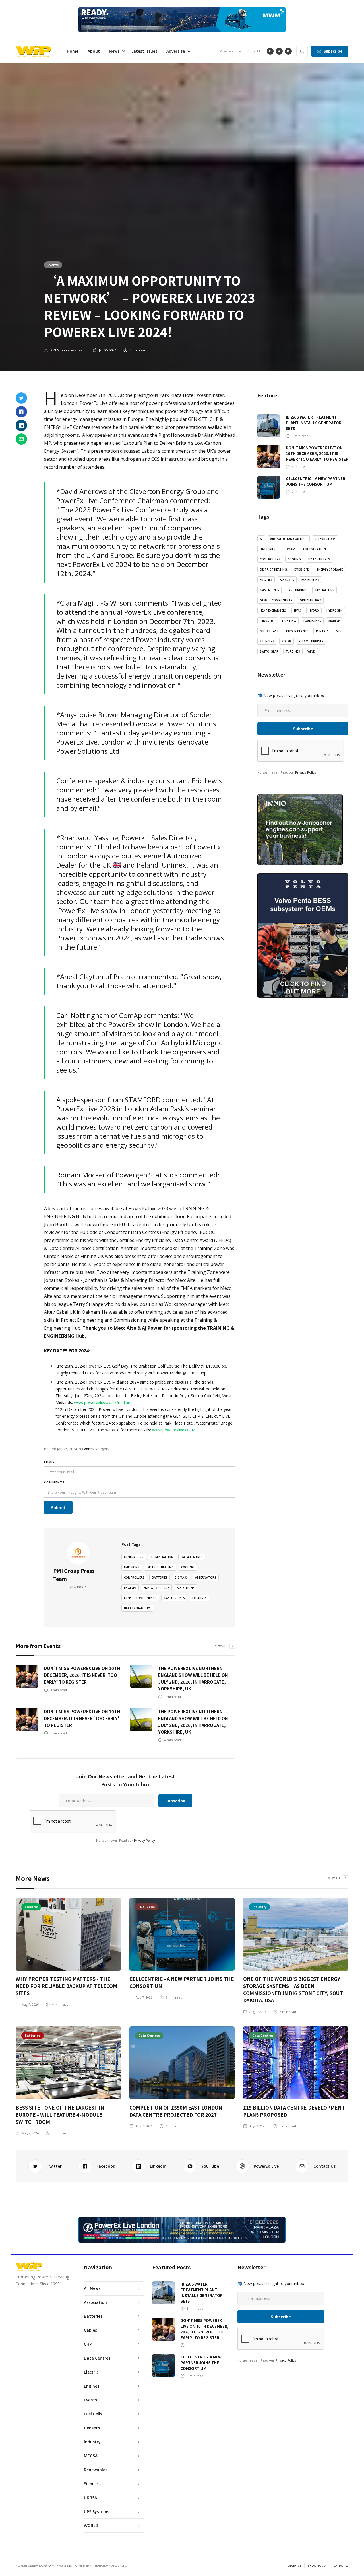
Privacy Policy (230, 51)
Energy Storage (156, 1588)
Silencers (267, 641)
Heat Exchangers (137, 1608)
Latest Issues (144, 51)
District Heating (160, 1567)
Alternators (206, 1577)
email (49, 1462)
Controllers (134, 1577)
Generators (134, 1557)
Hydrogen (335, 610)
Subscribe (333, 51)
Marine (334, 621)
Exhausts (199, 1598)
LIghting (289, 621)
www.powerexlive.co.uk (173, 1430)
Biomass (181, 1577)
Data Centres (192, 1557)
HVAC (298, 610)
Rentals (322, 631)
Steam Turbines (311, 641)
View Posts (78, 1587)
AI (261, 539)
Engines (130, 1588)
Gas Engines (269, 590)
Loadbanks (312, 621)
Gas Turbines (174, 1598)
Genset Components (140, 1598)
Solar (287, 641)
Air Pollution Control (289, 539)
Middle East (269, 631)
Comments (54, 1482)
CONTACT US (341, 2566)
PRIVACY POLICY (317, 2566)
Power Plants (297, 631)
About (94, 51)
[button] (116, 51)
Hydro (314, 610)
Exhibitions (186, 1588)
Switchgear (269, 651)
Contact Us (255, 51)
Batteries (160, 1577)
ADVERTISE (295, 2566)
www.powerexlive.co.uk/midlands (104, 1402)
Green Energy (310, 600)
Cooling (188, 1567)
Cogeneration (162, 1557)
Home (73, 51)
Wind (311, 651)
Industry (267, 621)
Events (53, 265)
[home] (33, 51)
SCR (339, 631)
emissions (132, 1567)
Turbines (293, 651)
